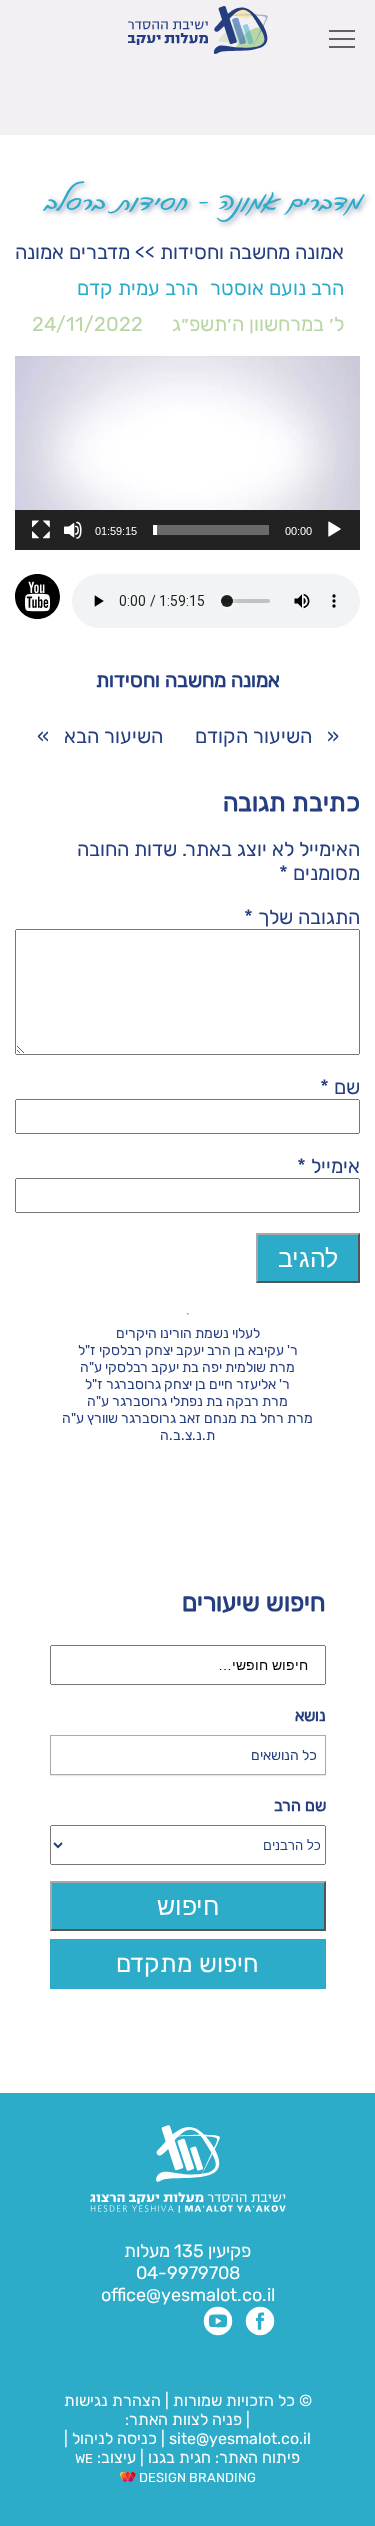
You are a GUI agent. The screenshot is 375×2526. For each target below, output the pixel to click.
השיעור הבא (113, 736)
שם (340, 1087)
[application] (187, 453)
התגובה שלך (302, 917)
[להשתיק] (73, 530)
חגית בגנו (177, 2457)
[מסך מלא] (41, 530)
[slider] (211, 530)
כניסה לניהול (114, 2438)
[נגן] (334, 530)
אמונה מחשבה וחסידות (252, 252)
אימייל (328, 1166)
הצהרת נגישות (112, 2400)
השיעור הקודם (253, 736)
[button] (188, 453)
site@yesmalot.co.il (240, 2438)
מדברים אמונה (72, 252)
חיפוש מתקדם (187, 1963)
